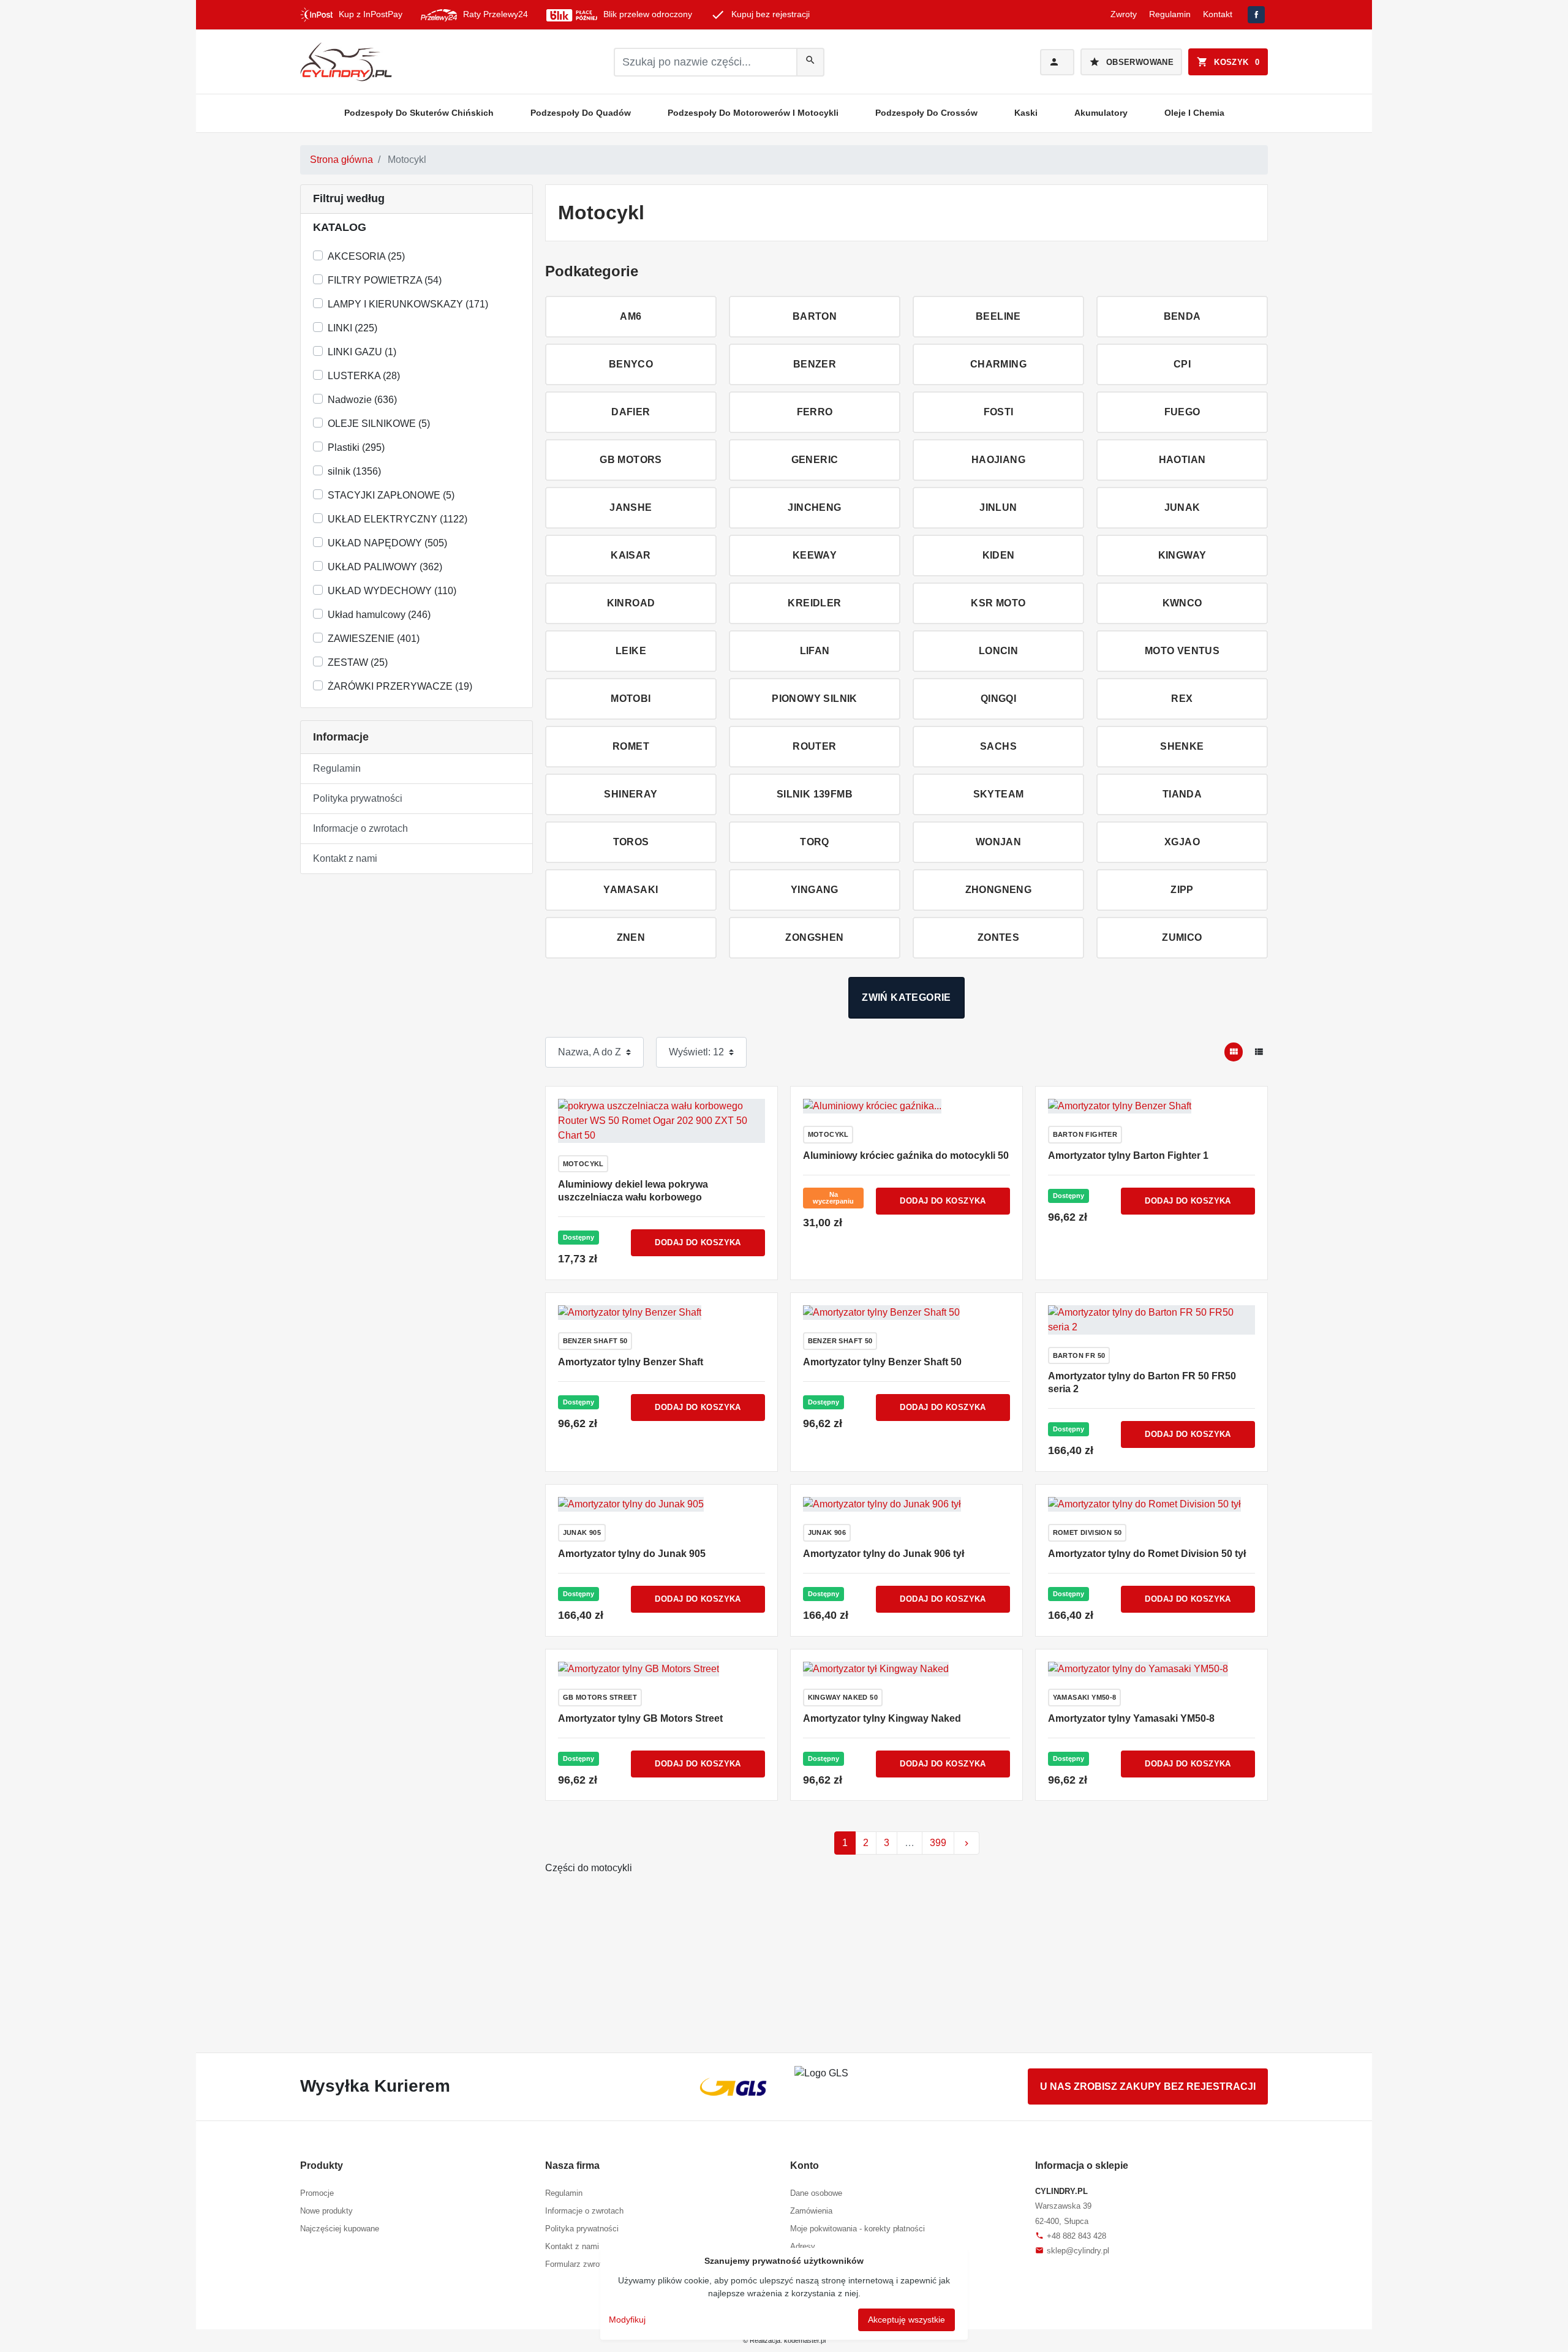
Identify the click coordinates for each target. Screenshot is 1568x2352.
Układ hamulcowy (379, 615)
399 (938, 1843)
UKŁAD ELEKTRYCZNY (398, 519)
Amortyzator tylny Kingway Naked (882, 1718)
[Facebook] (1256, 15)
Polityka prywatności (358, 798)
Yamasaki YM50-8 (1085, 1697)
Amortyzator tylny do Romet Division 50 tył (1147, 1554)
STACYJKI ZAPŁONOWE (391, 495)
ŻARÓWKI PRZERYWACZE (400, 686)
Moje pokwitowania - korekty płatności (858, 2229)
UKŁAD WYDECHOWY (392, 591)
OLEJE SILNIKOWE (379, 424)
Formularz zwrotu (576, 2264)
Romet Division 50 (1087, 1532)
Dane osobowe (816, 2193)
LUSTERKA (364, 376)
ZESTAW (358, 662)
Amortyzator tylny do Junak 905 (632, 1554)
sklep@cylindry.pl (1072, 2251)
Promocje (317, 2193)
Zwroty (1124, 14)
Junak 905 (582, 1532)
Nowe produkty (326, 2211)
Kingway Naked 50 (843, 1697)
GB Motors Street (600, 1697)
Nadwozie (362, 400)
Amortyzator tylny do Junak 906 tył (884, 1554)
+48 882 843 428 (1071, 2236)
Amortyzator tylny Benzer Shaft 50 (882, 1362)
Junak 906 (827, 1532)
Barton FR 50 (1079, 1355)
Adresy (803, 2246)
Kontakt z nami (345, 858)
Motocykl (583, 1164)
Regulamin (1170, 14)
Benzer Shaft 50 (595, 1341)
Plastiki (356, 447)
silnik (354, 471)
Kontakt (1218, 14)
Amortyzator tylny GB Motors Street (640, 1718)
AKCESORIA (366, 256)
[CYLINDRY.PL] (346, 62)
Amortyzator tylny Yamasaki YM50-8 (1131, 1718)
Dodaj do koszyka (698, 1242)
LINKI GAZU (362, 352)
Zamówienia (811, 2211)
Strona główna (341, 160)
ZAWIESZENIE (374, 639)
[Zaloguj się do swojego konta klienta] (1057, 62)
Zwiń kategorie (907, 997)
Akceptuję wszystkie (907, 2320)
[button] (1228, 62)
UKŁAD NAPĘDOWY (387, 543)
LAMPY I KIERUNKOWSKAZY (408, 304)
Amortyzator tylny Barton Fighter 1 (1128, 1155)
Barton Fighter (1085, 1134)
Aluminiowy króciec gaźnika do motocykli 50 (906, 1155)
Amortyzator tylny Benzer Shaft (631, 1362)
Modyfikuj (627, 2320)
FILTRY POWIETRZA (385, 280)
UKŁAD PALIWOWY (385, 567)
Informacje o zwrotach (360, 828)
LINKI (352, 328)
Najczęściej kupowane (340, 2229)
